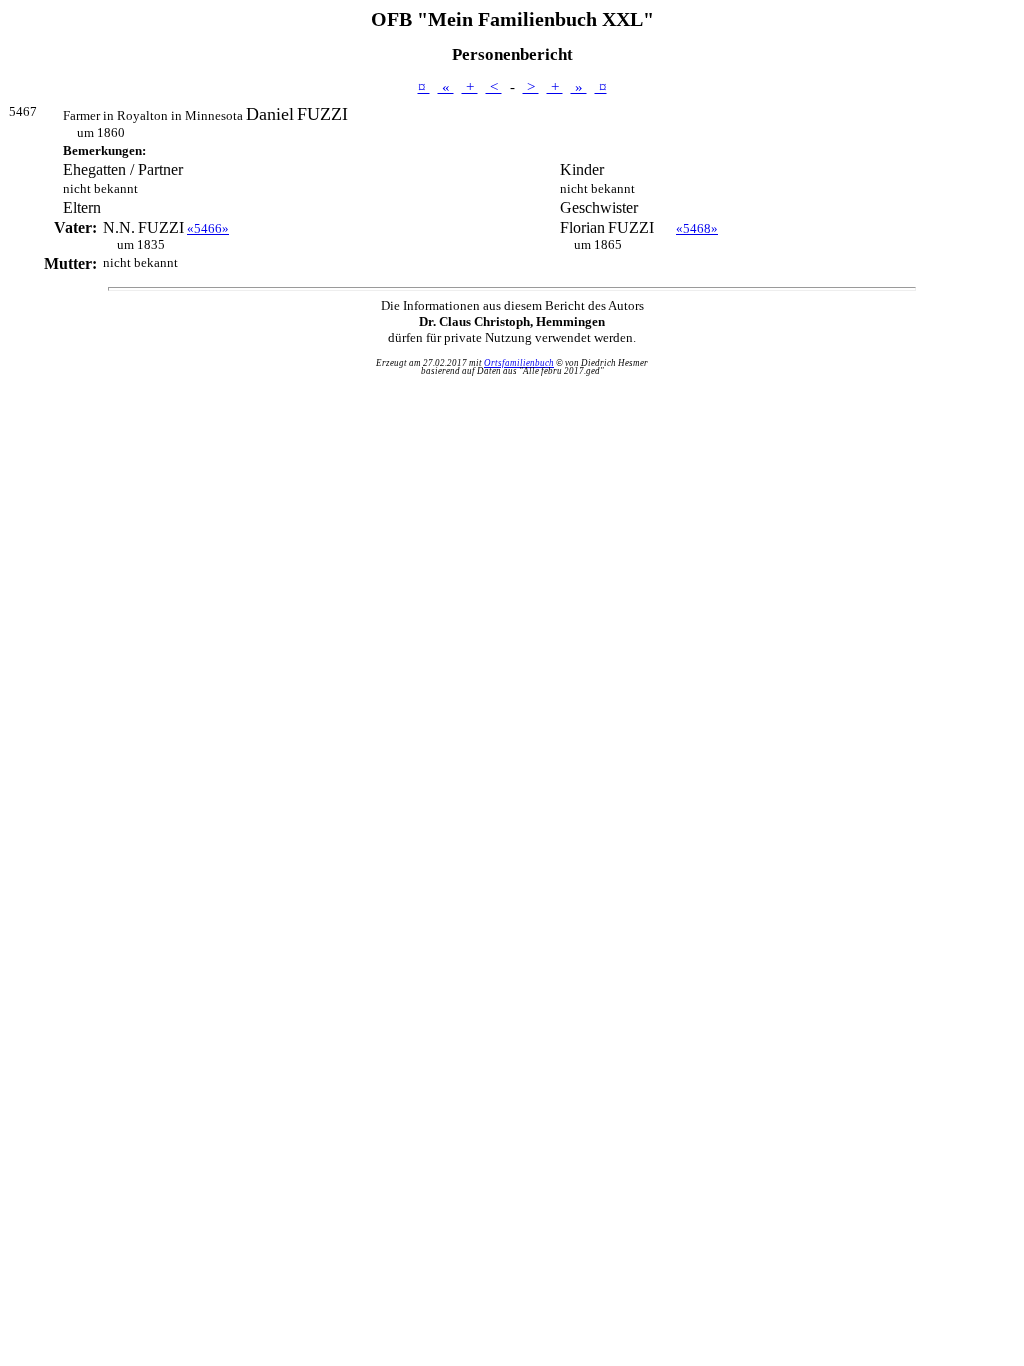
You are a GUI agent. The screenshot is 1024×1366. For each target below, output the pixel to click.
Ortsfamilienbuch (519, 363)
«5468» (697, 228)
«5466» (208, 228)
